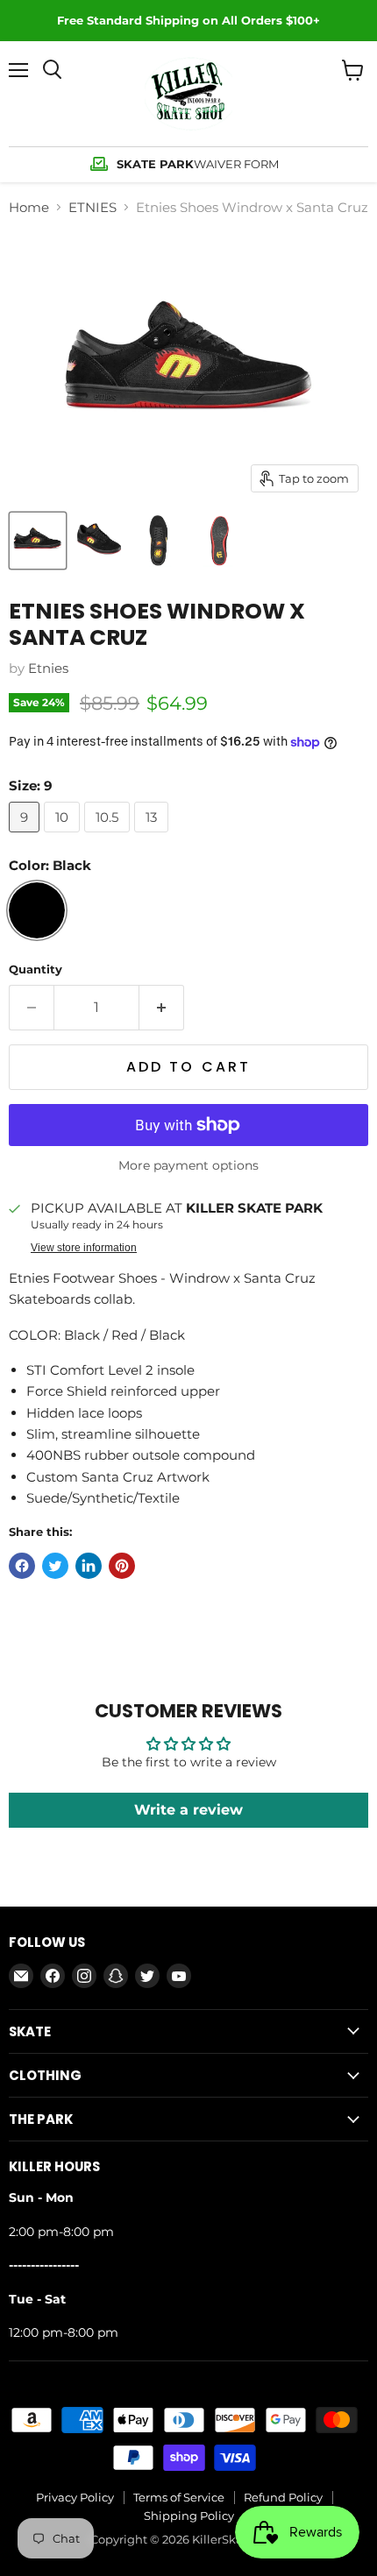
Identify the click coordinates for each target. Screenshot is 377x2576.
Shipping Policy (189, 2516)
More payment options (188, 1165)
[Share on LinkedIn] (89, 1566)
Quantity (36, 970)
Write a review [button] (188, 1810)
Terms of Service (179, 2497)
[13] (153, 836)
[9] (26, 836)
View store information (84, 1248)
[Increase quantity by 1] (162, 1008)
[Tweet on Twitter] (55, 1566)
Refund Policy (283, 2497)
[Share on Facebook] (22, 1566)
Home (29, 207)
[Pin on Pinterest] (122, 1566)
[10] (64, 836)
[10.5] (109, 836)
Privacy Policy (75, 2497)
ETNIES (92, 207)
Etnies (48, 668)
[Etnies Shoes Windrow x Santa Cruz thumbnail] (38, 541)
